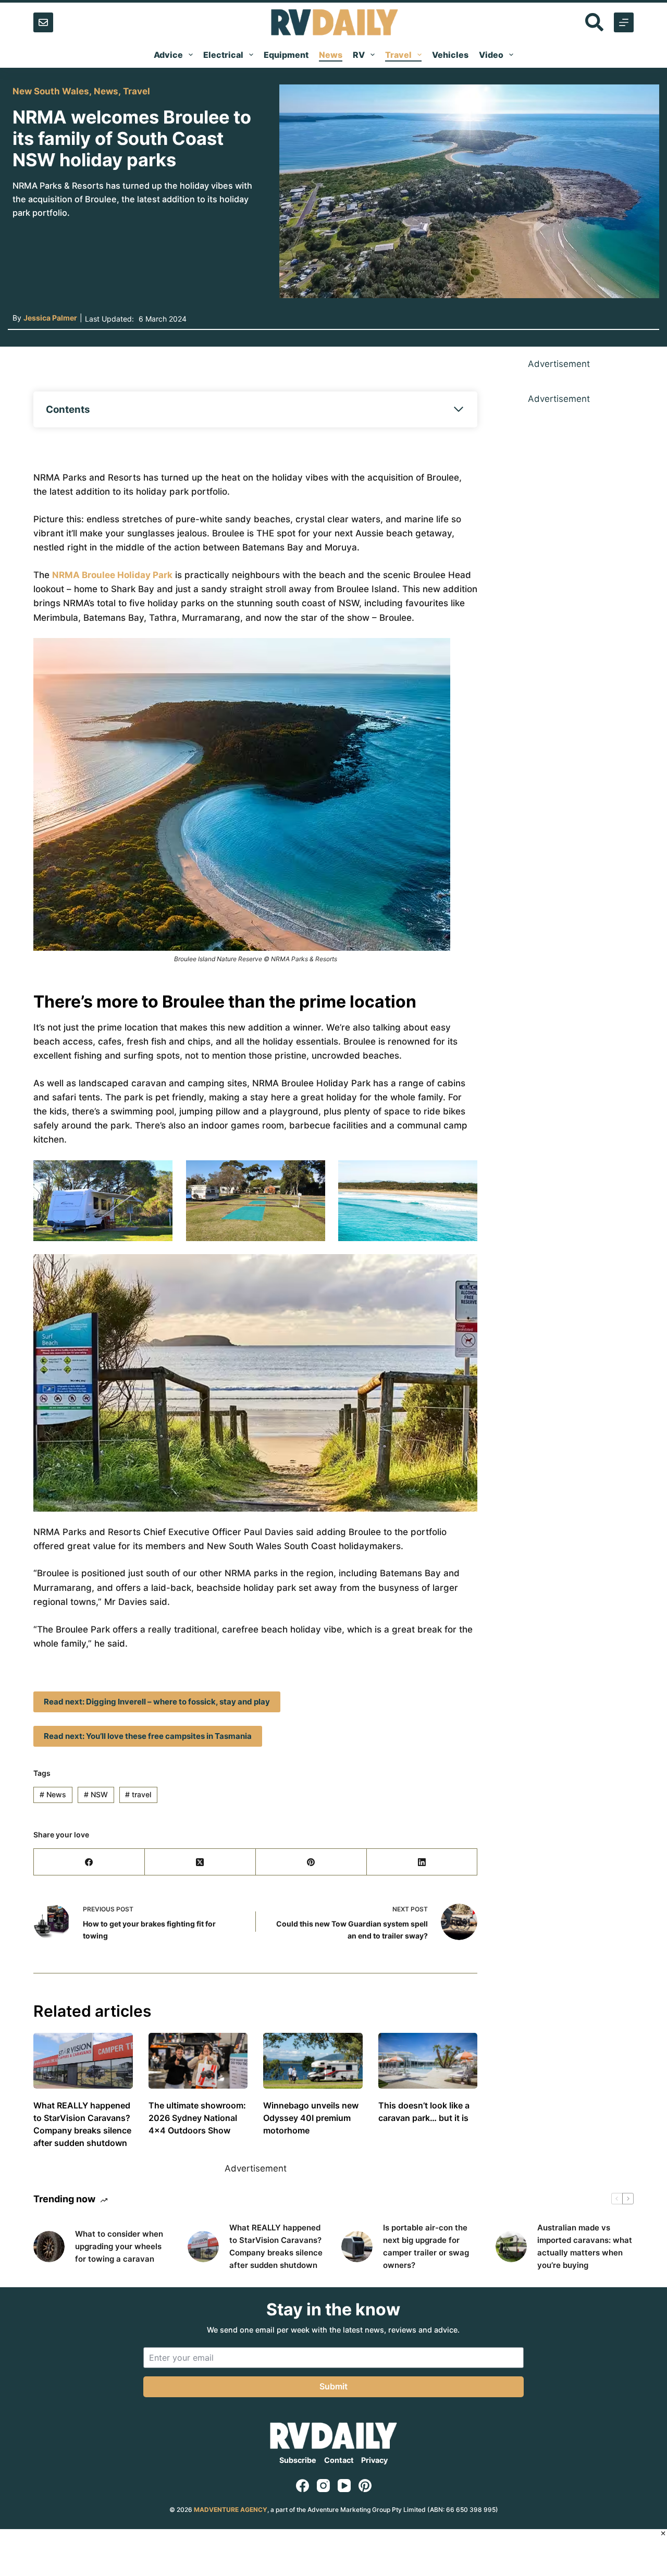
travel (138, 1794)
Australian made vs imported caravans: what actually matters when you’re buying (585, 2246)
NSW (96, 1794)
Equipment (286, 55)
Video (491, 55)
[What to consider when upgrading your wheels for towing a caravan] (49, 2247)
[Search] (594, 22)
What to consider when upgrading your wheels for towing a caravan (119, 2246)
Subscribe (298, 2460)
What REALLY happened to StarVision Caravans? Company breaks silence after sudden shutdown (276, 2246)
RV (359, 55)
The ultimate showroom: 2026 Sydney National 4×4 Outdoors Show (197, 2118)
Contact (339, 2460)
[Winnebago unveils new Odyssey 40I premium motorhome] (313, 2061)
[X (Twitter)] (200, 1862)
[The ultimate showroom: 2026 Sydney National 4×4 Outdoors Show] (198, 2061)
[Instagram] (323, 2486)
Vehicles (450, 55)
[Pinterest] (311, 1862)
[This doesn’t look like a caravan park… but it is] (428, 2061)
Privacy (374, 2460)
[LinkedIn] (422, 1862)
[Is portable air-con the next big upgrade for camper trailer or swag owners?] (357, 2247)
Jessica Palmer (50, 318)
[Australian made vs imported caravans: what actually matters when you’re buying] (511, 2247)
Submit (333, 2386)
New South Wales (51, 91)
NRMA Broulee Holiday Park (112, 575)
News (331, 55)
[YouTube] (344, 2486)
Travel (398, 55)
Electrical (223, 55)
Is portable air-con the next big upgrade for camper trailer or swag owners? (426, 2246)
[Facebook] (89, 1862)
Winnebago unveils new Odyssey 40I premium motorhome (311, 2118)
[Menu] (624, 22)
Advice (168, 55)
